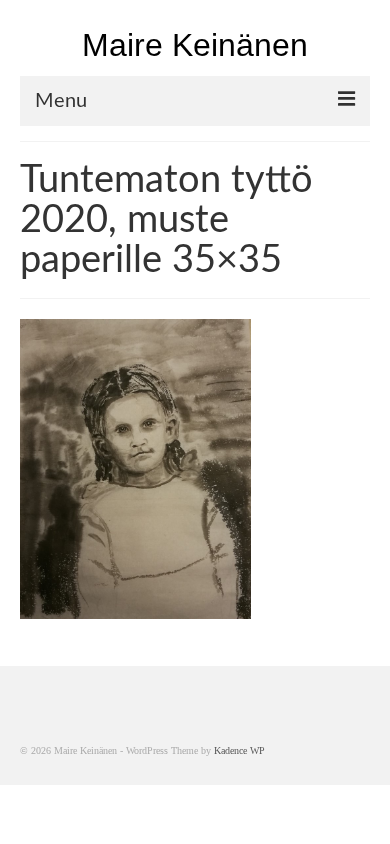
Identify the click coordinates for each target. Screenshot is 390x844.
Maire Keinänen (195, 45)
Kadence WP (239, 750)
